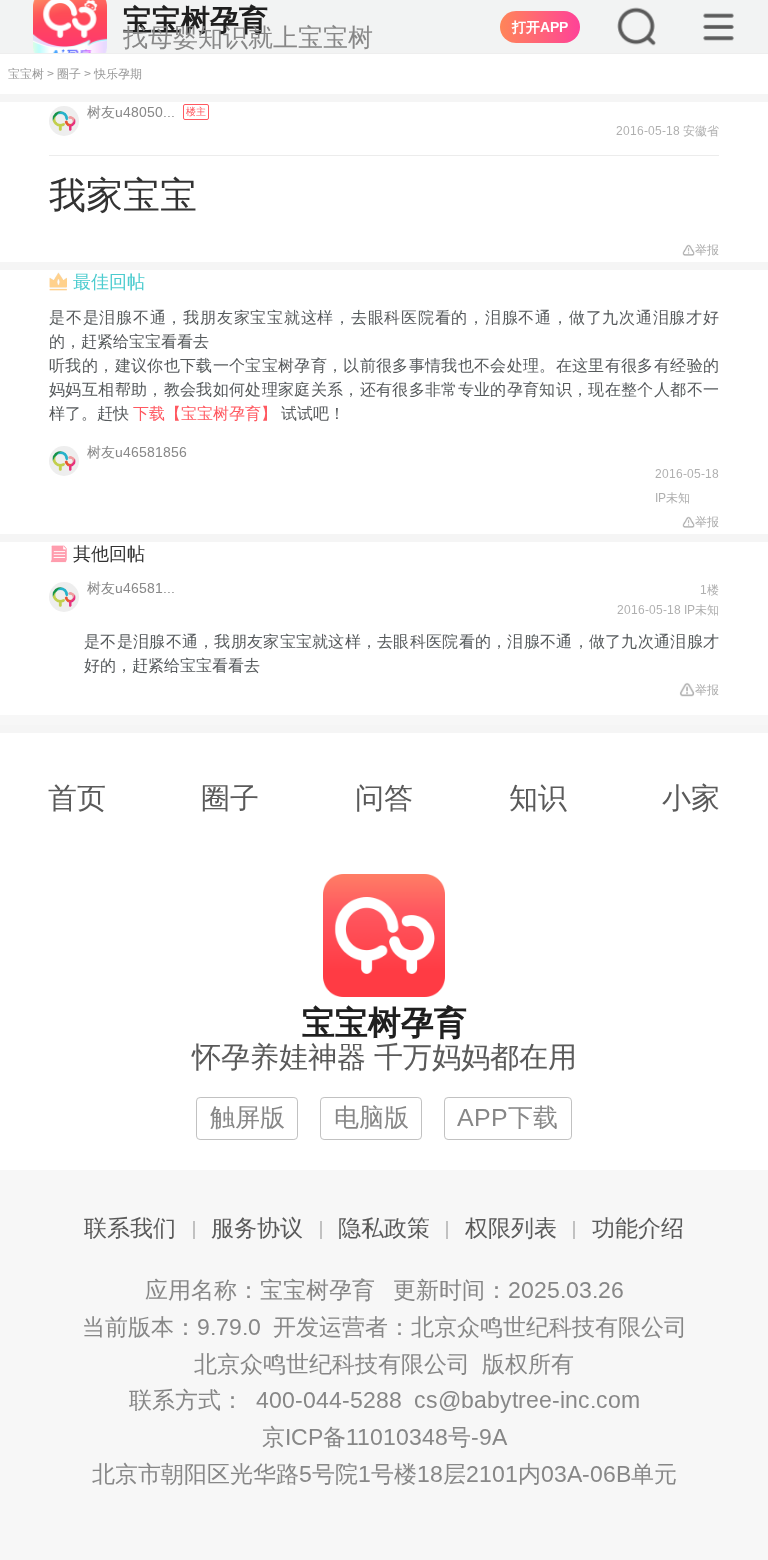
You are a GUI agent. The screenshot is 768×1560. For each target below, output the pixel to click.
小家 (691, 798)
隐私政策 (384, 1228)
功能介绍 (638, 1228)
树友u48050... (133, 112)
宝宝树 (26, 74)
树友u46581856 (137, 452)
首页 (77, 798)
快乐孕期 (118, 74)
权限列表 (511, 1228)
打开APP (540, 27)
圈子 (69, 74)
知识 (538, 798)
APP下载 (507, 1117)
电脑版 (371, 1117)
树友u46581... (131, 588)
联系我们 (130, 1228)
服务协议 (257, 1228)
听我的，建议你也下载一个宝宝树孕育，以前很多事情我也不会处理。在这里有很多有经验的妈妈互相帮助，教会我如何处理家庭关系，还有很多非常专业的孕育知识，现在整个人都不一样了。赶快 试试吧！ (384, 389)
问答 (384, 798)
